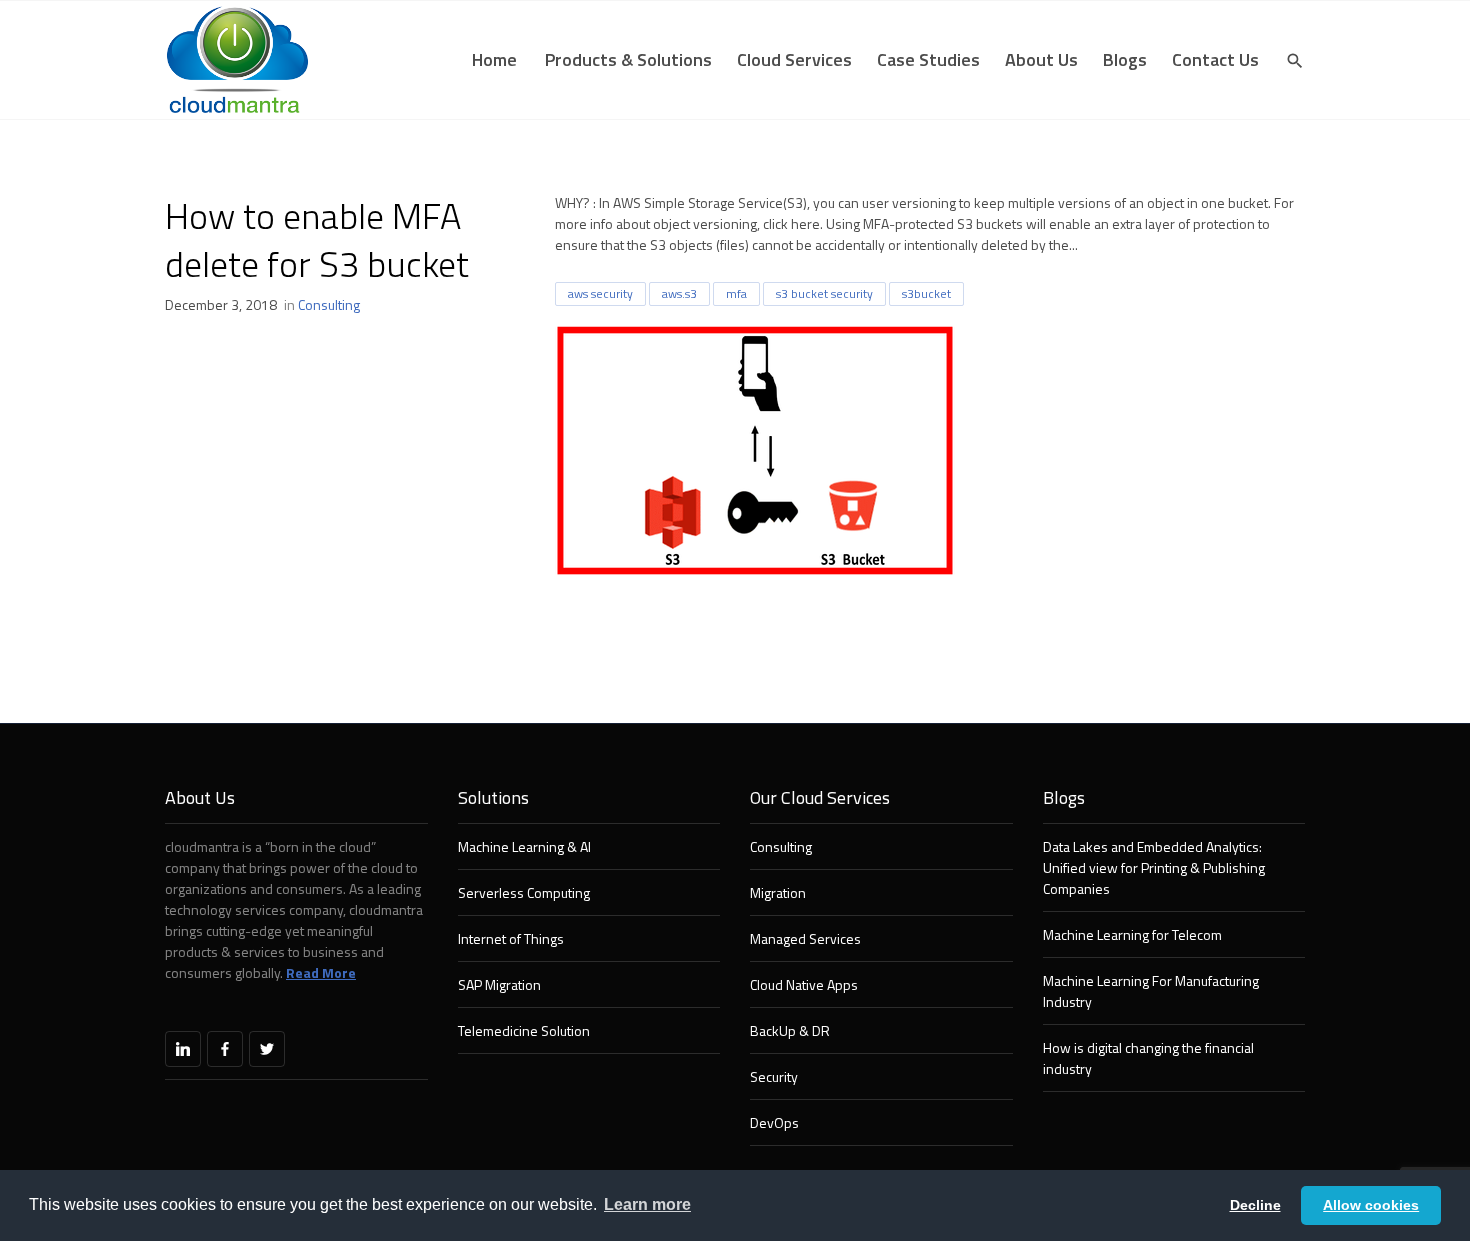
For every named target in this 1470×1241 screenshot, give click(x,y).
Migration (778, 892)
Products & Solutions (628, 59)
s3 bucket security (824, 293)
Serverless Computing (524, 892)
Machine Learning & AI (524, 846)
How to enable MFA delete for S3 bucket (317, 239)
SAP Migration (499, 984)
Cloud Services (794, 59)
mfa (736, 293)
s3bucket (926, 293)
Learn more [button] (647, 1204)
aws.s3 (679, 293)
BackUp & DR (790, 1030)
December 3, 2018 (221, 304)
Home (494, 59)
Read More (321, 972)
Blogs (1125, 59)
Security (774, 1076)
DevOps (774, 1122)
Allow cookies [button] (1371, 1205)
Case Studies (928, 59)
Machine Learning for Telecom (1132, 934)
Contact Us (1215, 59)
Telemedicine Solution (524, 1030)
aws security (600, 293)
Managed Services (805, 938)
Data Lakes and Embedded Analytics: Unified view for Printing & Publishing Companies (1154, 867)
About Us (1041, 59)
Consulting (329, 304)
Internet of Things (511, 938)
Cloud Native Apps (804, 984)
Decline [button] (1255, 1205)
